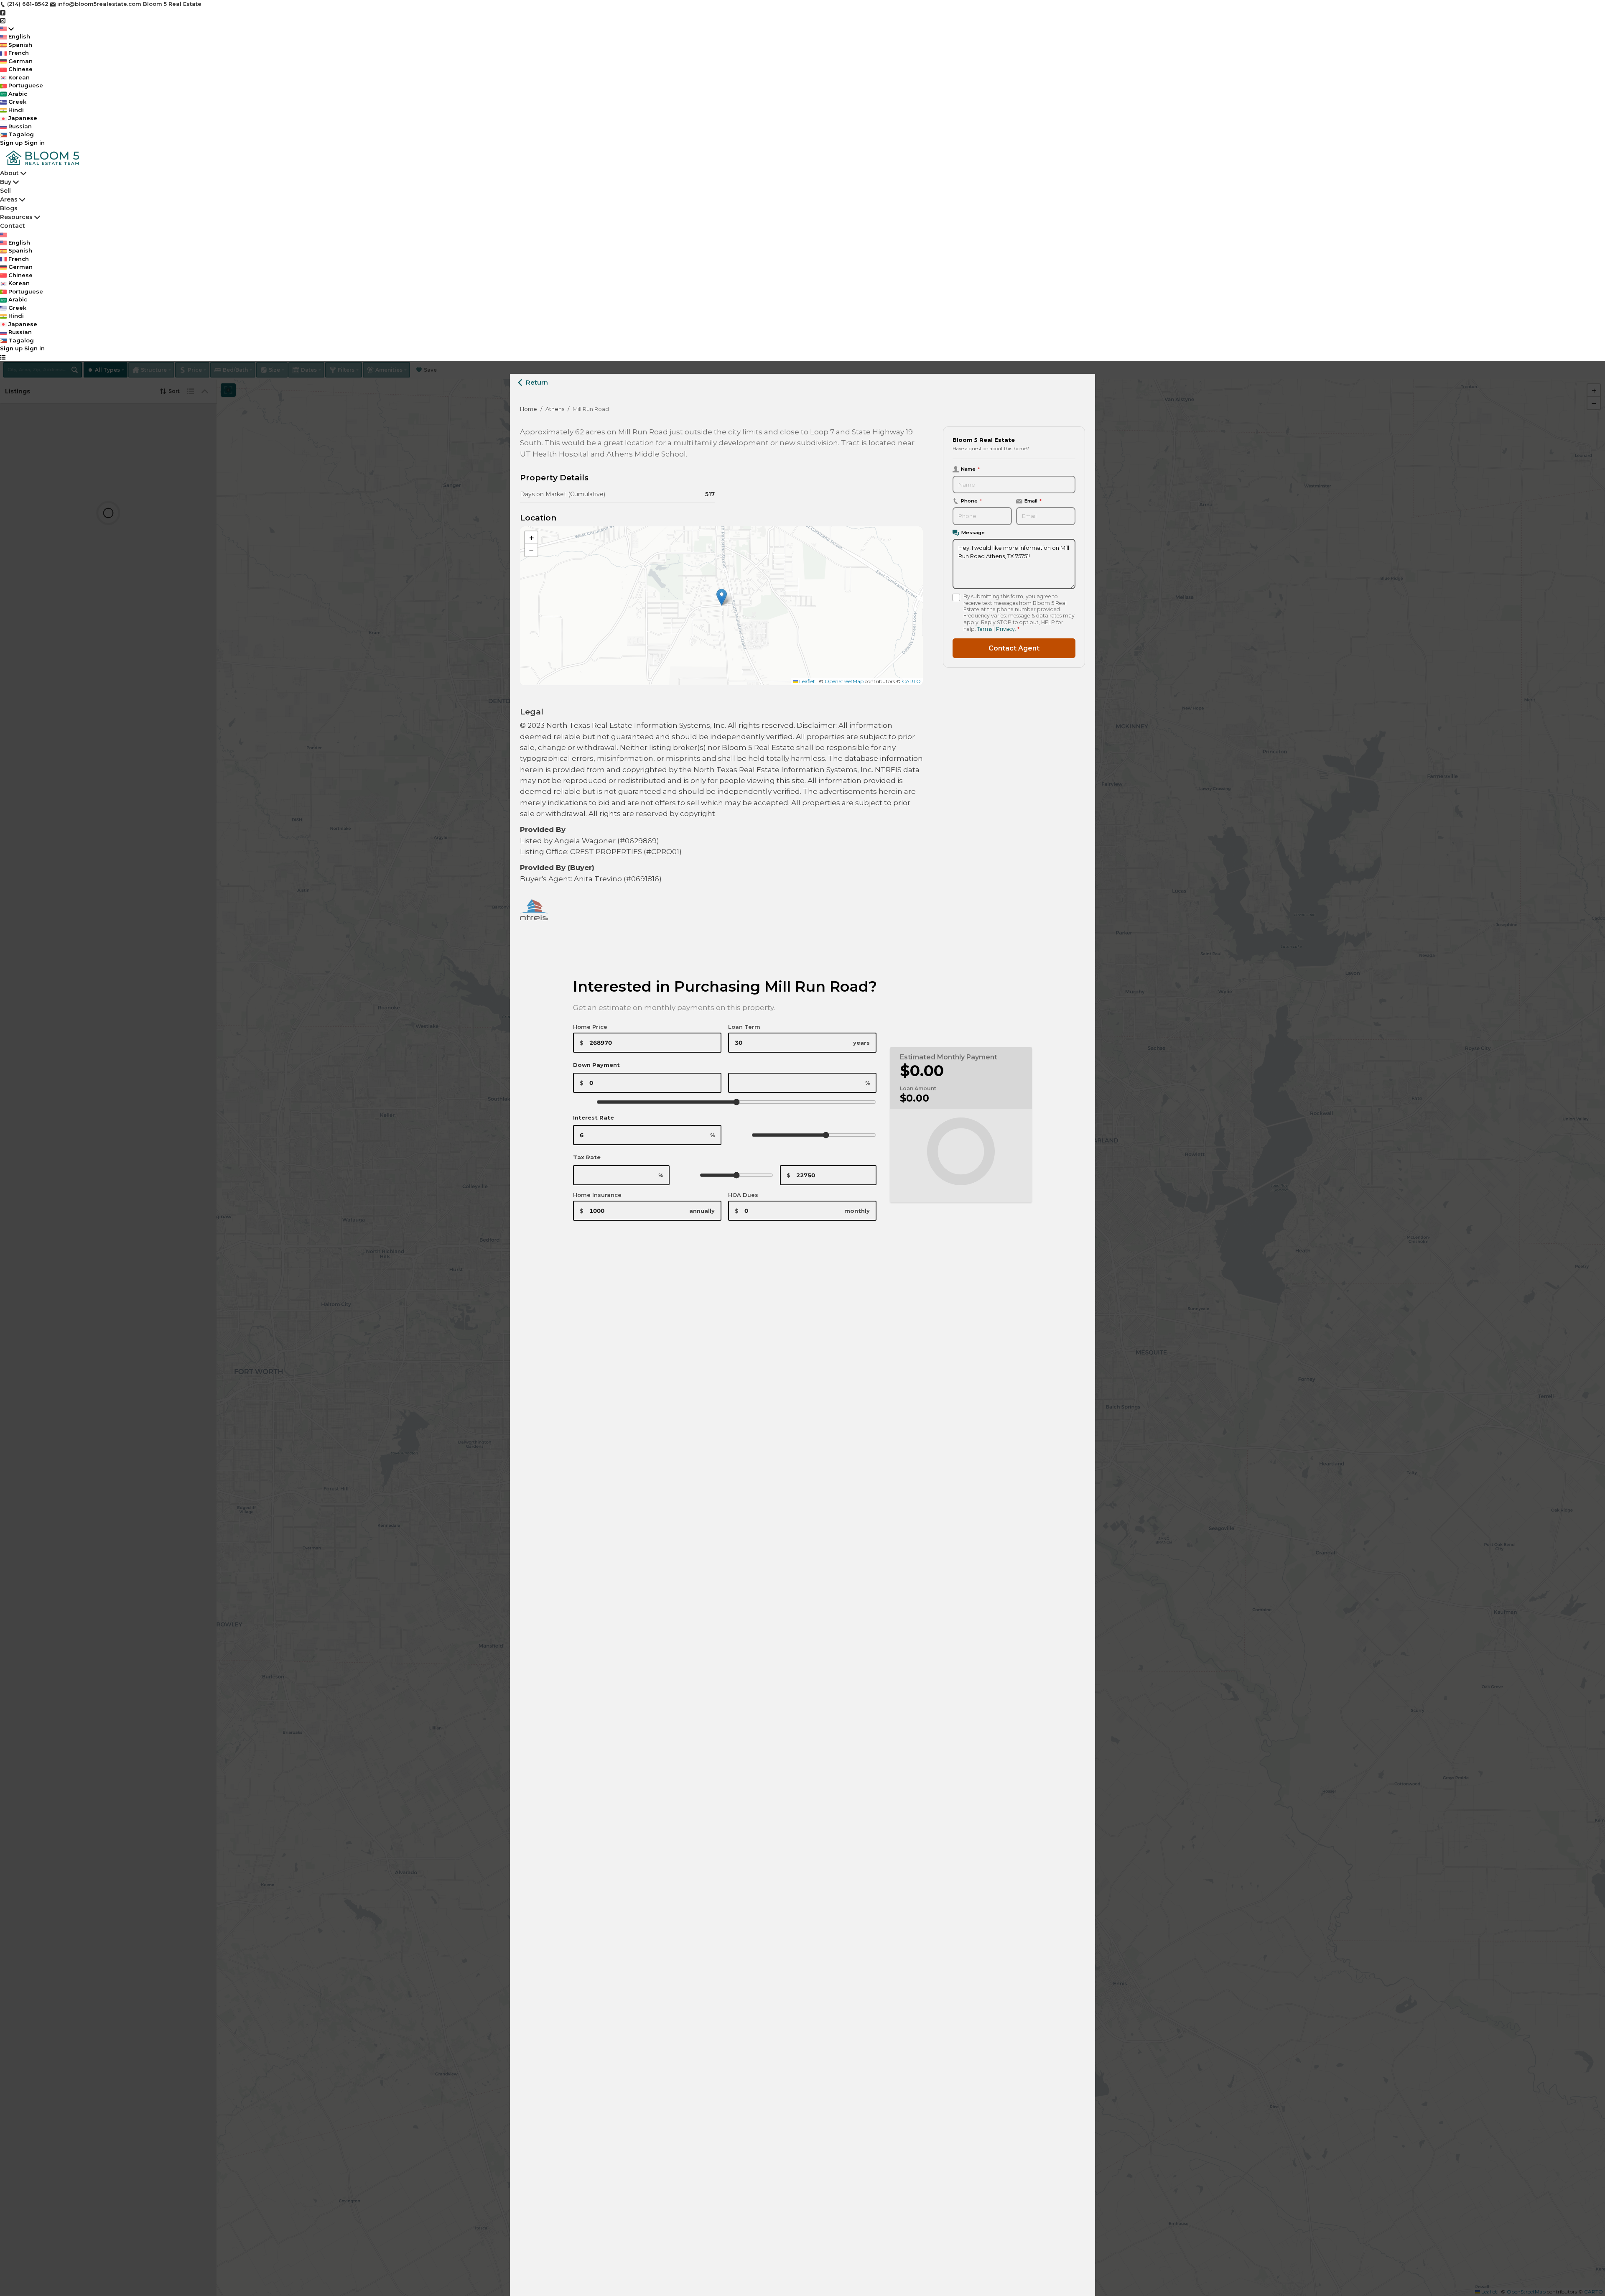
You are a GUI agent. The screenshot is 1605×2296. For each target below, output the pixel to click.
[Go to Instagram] (3, 20)
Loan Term (744, 1027)
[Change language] (7, 29)
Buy (6, 182)
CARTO (911, 681)
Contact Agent (1014, 648)
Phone (971, 501)
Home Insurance (597, 1195)
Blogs (9, 208)
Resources (16, 217)
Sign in (34, 143)
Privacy (1005, 629)
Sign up (11, 143)
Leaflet (806, 681)
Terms (985, 629)
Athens (555, 409)
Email (1033, 501)
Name (970, 469)
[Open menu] (3, 357)
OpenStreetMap (844, 681)
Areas (9, 199)
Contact (13, 226)
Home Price (590, 1027)
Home (529, 409)
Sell (5, 191)
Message (973, 533)
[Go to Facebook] (3, 12)
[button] (722, 597)
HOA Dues (743, 1195)
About (10, 173)
